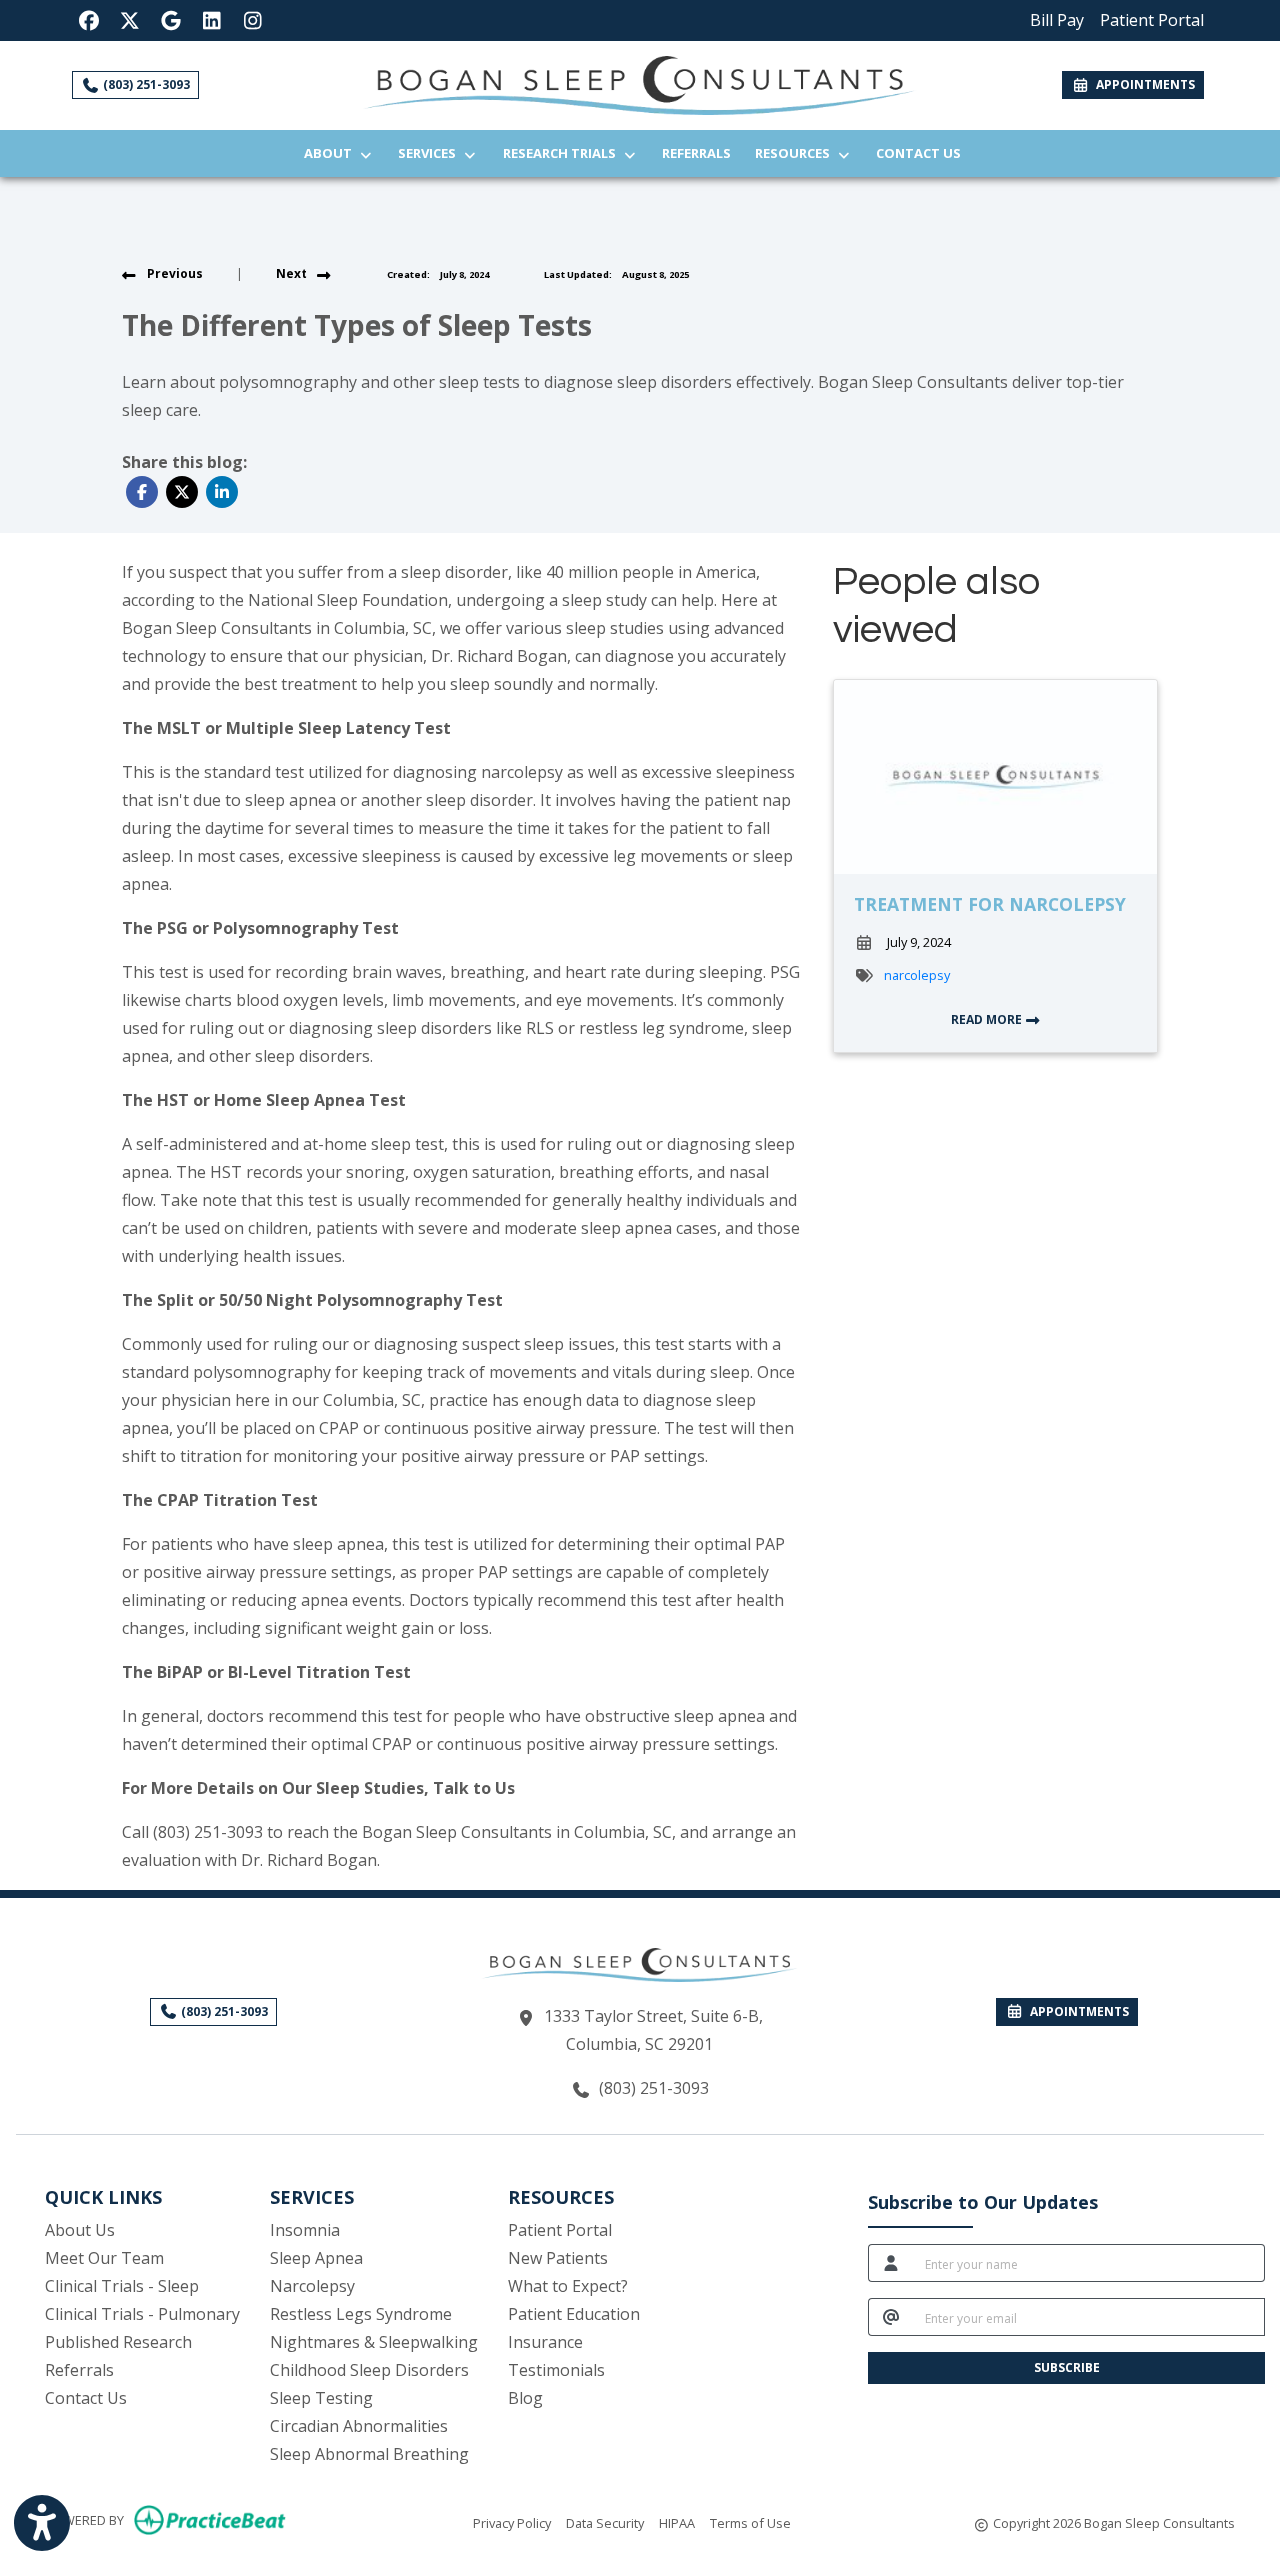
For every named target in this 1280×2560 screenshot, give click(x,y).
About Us (80, 2230)
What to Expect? (568, 2286)
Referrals (702, 152)
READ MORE (988, 1019)
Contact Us (918, 153)
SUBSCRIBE (1067, 2367)
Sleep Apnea (316, 2258)
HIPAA (677, 2522)
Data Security (605, 2522)
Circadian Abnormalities (359, 2426)
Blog (525, 2398)
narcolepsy (917, 975)
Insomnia (305, 2230)
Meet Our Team (104, 2258)
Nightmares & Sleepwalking (374, 2342)
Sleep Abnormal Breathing (369, 2454)
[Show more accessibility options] (42, 2523)
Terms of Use (750, 2522)
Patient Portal (560, 2230)
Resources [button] (795, 153)
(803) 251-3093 (145, 84)
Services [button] (430, 153)
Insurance (545, 2342)
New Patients (558, 2258)
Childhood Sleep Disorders (369, 2370)
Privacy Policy (512, 2522)
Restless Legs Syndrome (361, 2314)
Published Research (118, 2342)
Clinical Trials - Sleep (122, 2286)
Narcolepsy (312, 2286)
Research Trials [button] (562, 153)
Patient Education (574, 2314)
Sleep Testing (321, 2398)
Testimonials (556, 2370)
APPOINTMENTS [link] (1142, 84)
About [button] (331, 153)
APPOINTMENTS (1076, 2011)
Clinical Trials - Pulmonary (142, 2314)
